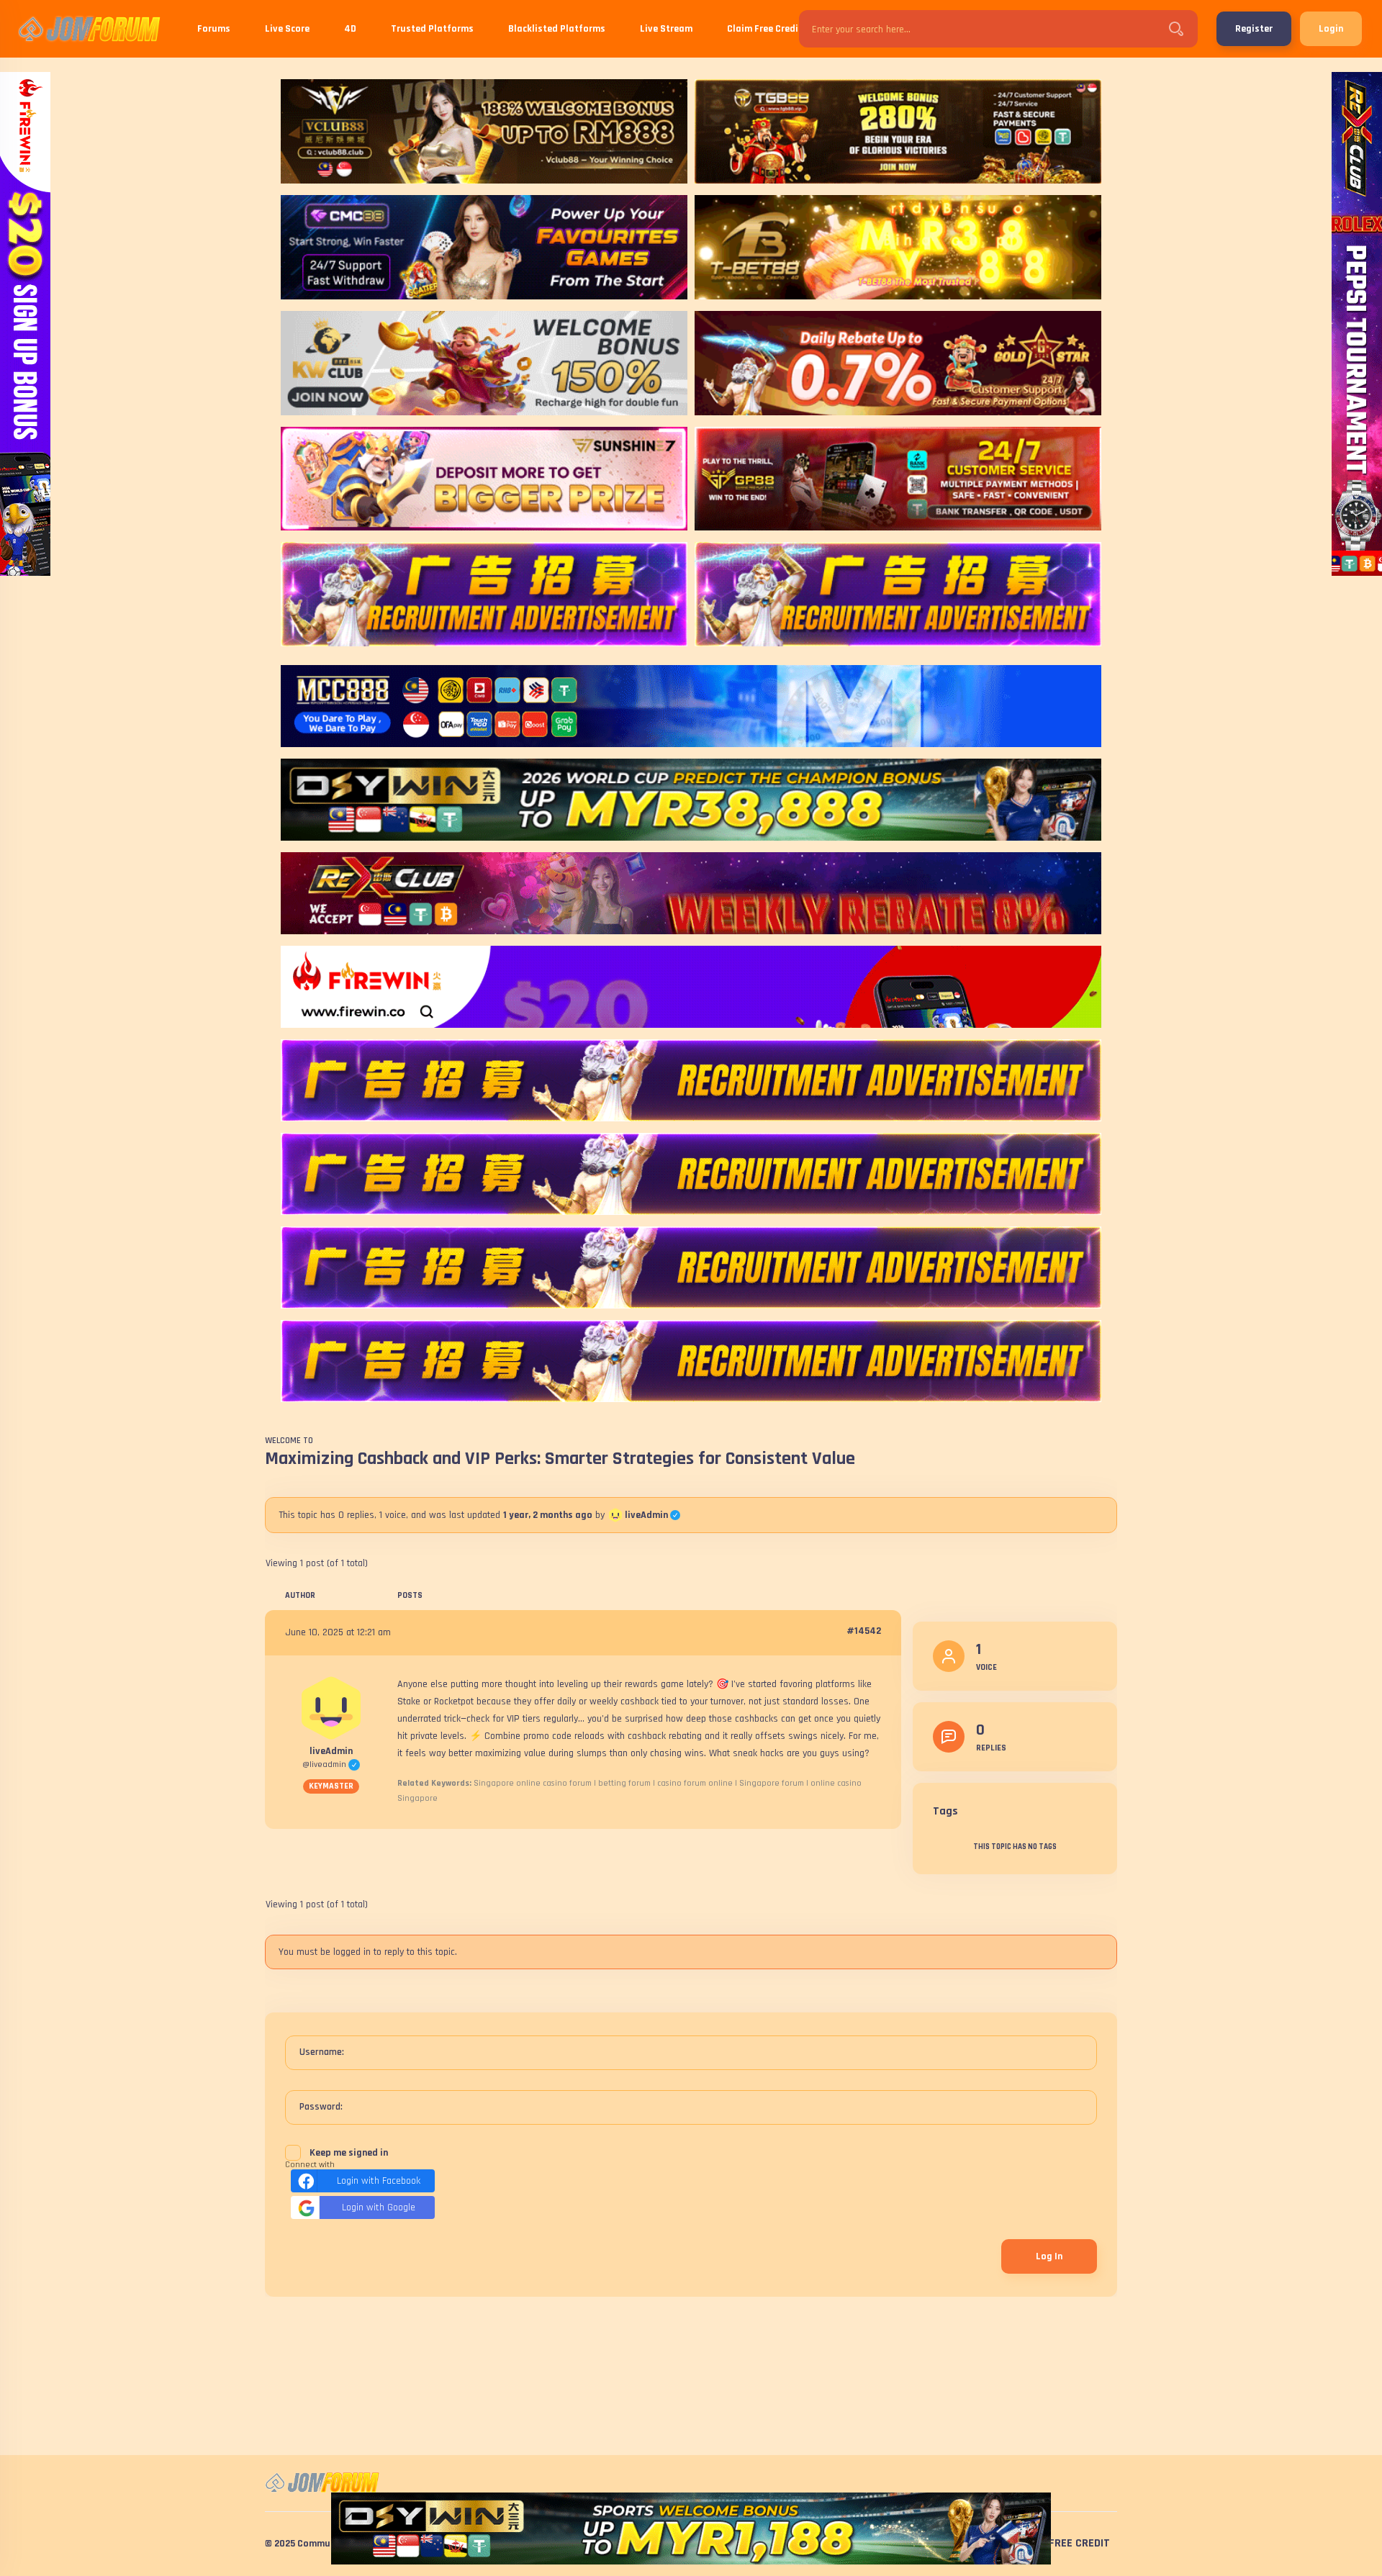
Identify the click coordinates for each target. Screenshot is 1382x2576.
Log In (1049, 2256)
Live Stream (666, 29)
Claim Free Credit (765, 29)
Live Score (287, 29)
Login (1331, 29)
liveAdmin (652, 1515)
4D (350, 29)
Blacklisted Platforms (557, 29)
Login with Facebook (379, 2181)
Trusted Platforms (432, 29)
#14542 (864, 1631)
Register (1254, 29)
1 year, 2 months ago (548, 1515)
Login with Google (379, 2207)
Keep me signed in (349, 2153)
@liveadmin (331, 1764)
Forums (214, 29)
